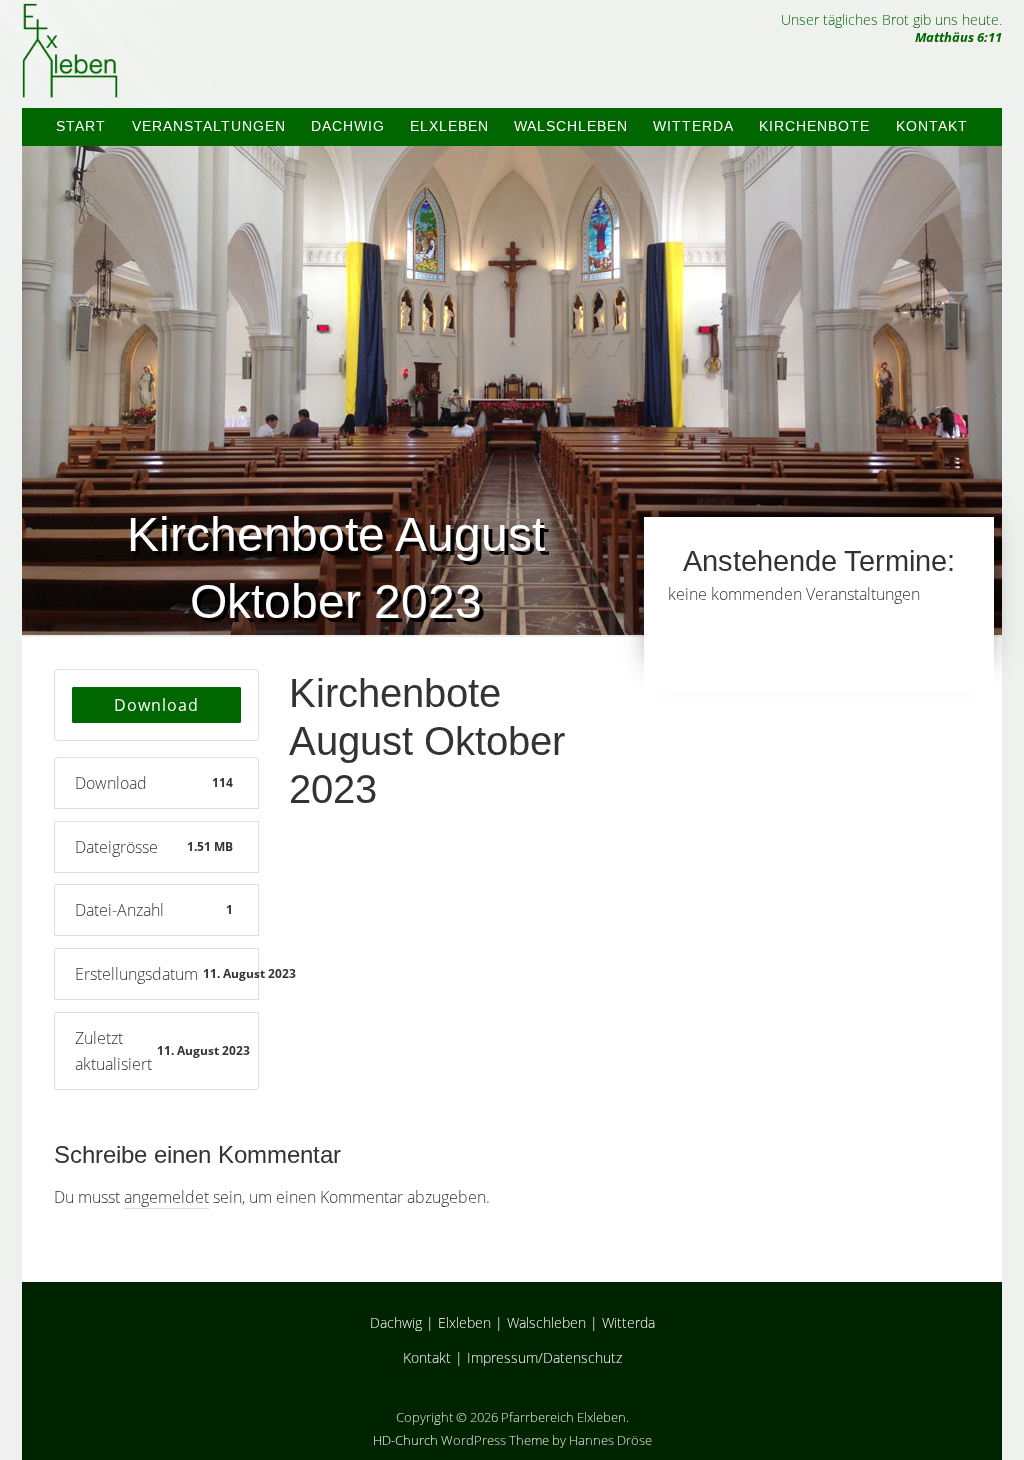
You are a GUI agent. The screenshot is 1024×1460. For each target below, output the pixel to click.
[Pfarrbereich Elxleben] (70, 80)
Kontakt (932, 126)
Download (156, 705)
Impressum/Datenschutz (544, 1357)
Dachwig (348, 126)
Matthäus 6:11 (958, 37)
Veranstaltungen (209, 126)
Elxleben (449, 126)
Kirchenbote (814, 126)
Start (81, 126)
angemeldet (166, 1197)
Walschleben (571, 126)
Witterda (693, 126)
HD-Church (405, 1440)
